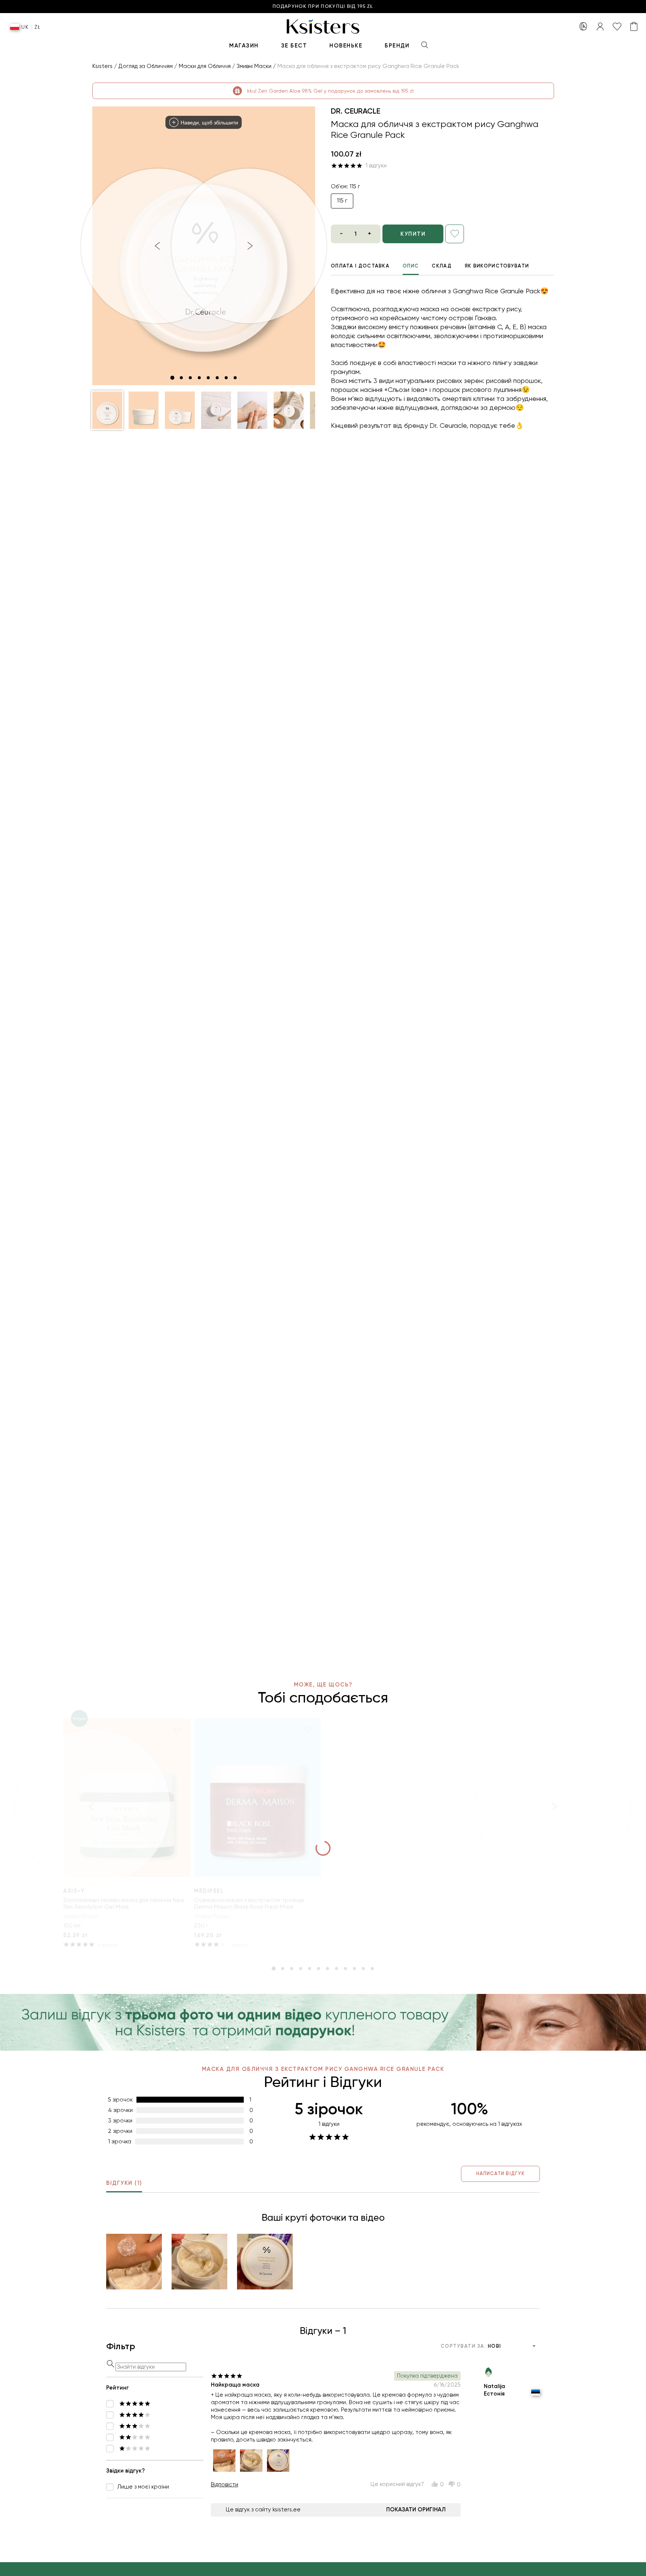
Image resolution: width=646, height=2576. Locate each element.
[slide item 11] (363, 1969)
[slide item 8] (235, 378)
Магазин (244, 46)
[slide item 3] (190, 378)
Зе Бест (294, 46)
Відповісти (224, 2484)
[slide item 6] (217, 378)
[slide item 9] (345, 1969)
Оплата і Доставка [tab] (360, 266)
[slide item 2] (181, 378)
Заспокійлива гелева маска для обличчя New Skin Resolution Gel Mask (124, 1904)
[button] (107, 410)
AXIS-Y (74, 1891)
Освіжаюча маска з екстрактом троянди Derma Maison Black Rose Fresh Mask (249, 1904)
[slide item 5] (208, 378)
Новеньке (346, 46)
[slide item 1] (172, 378)
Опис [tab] (411, 266)
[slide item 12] (372, 1969)
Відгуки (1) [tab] (124, 2183)
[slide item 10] (354, 1969)
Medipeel (209, 1891)
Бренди (397, 46)
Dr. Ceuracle (356, 111)
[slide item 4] (199, 378)
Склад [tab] (442, 266)
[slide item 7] (226, 378)
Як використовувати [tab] (497, 266)
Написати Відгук (500, 2173)
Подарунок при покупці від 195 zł (323, 7)
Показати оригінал (416, 2509)
